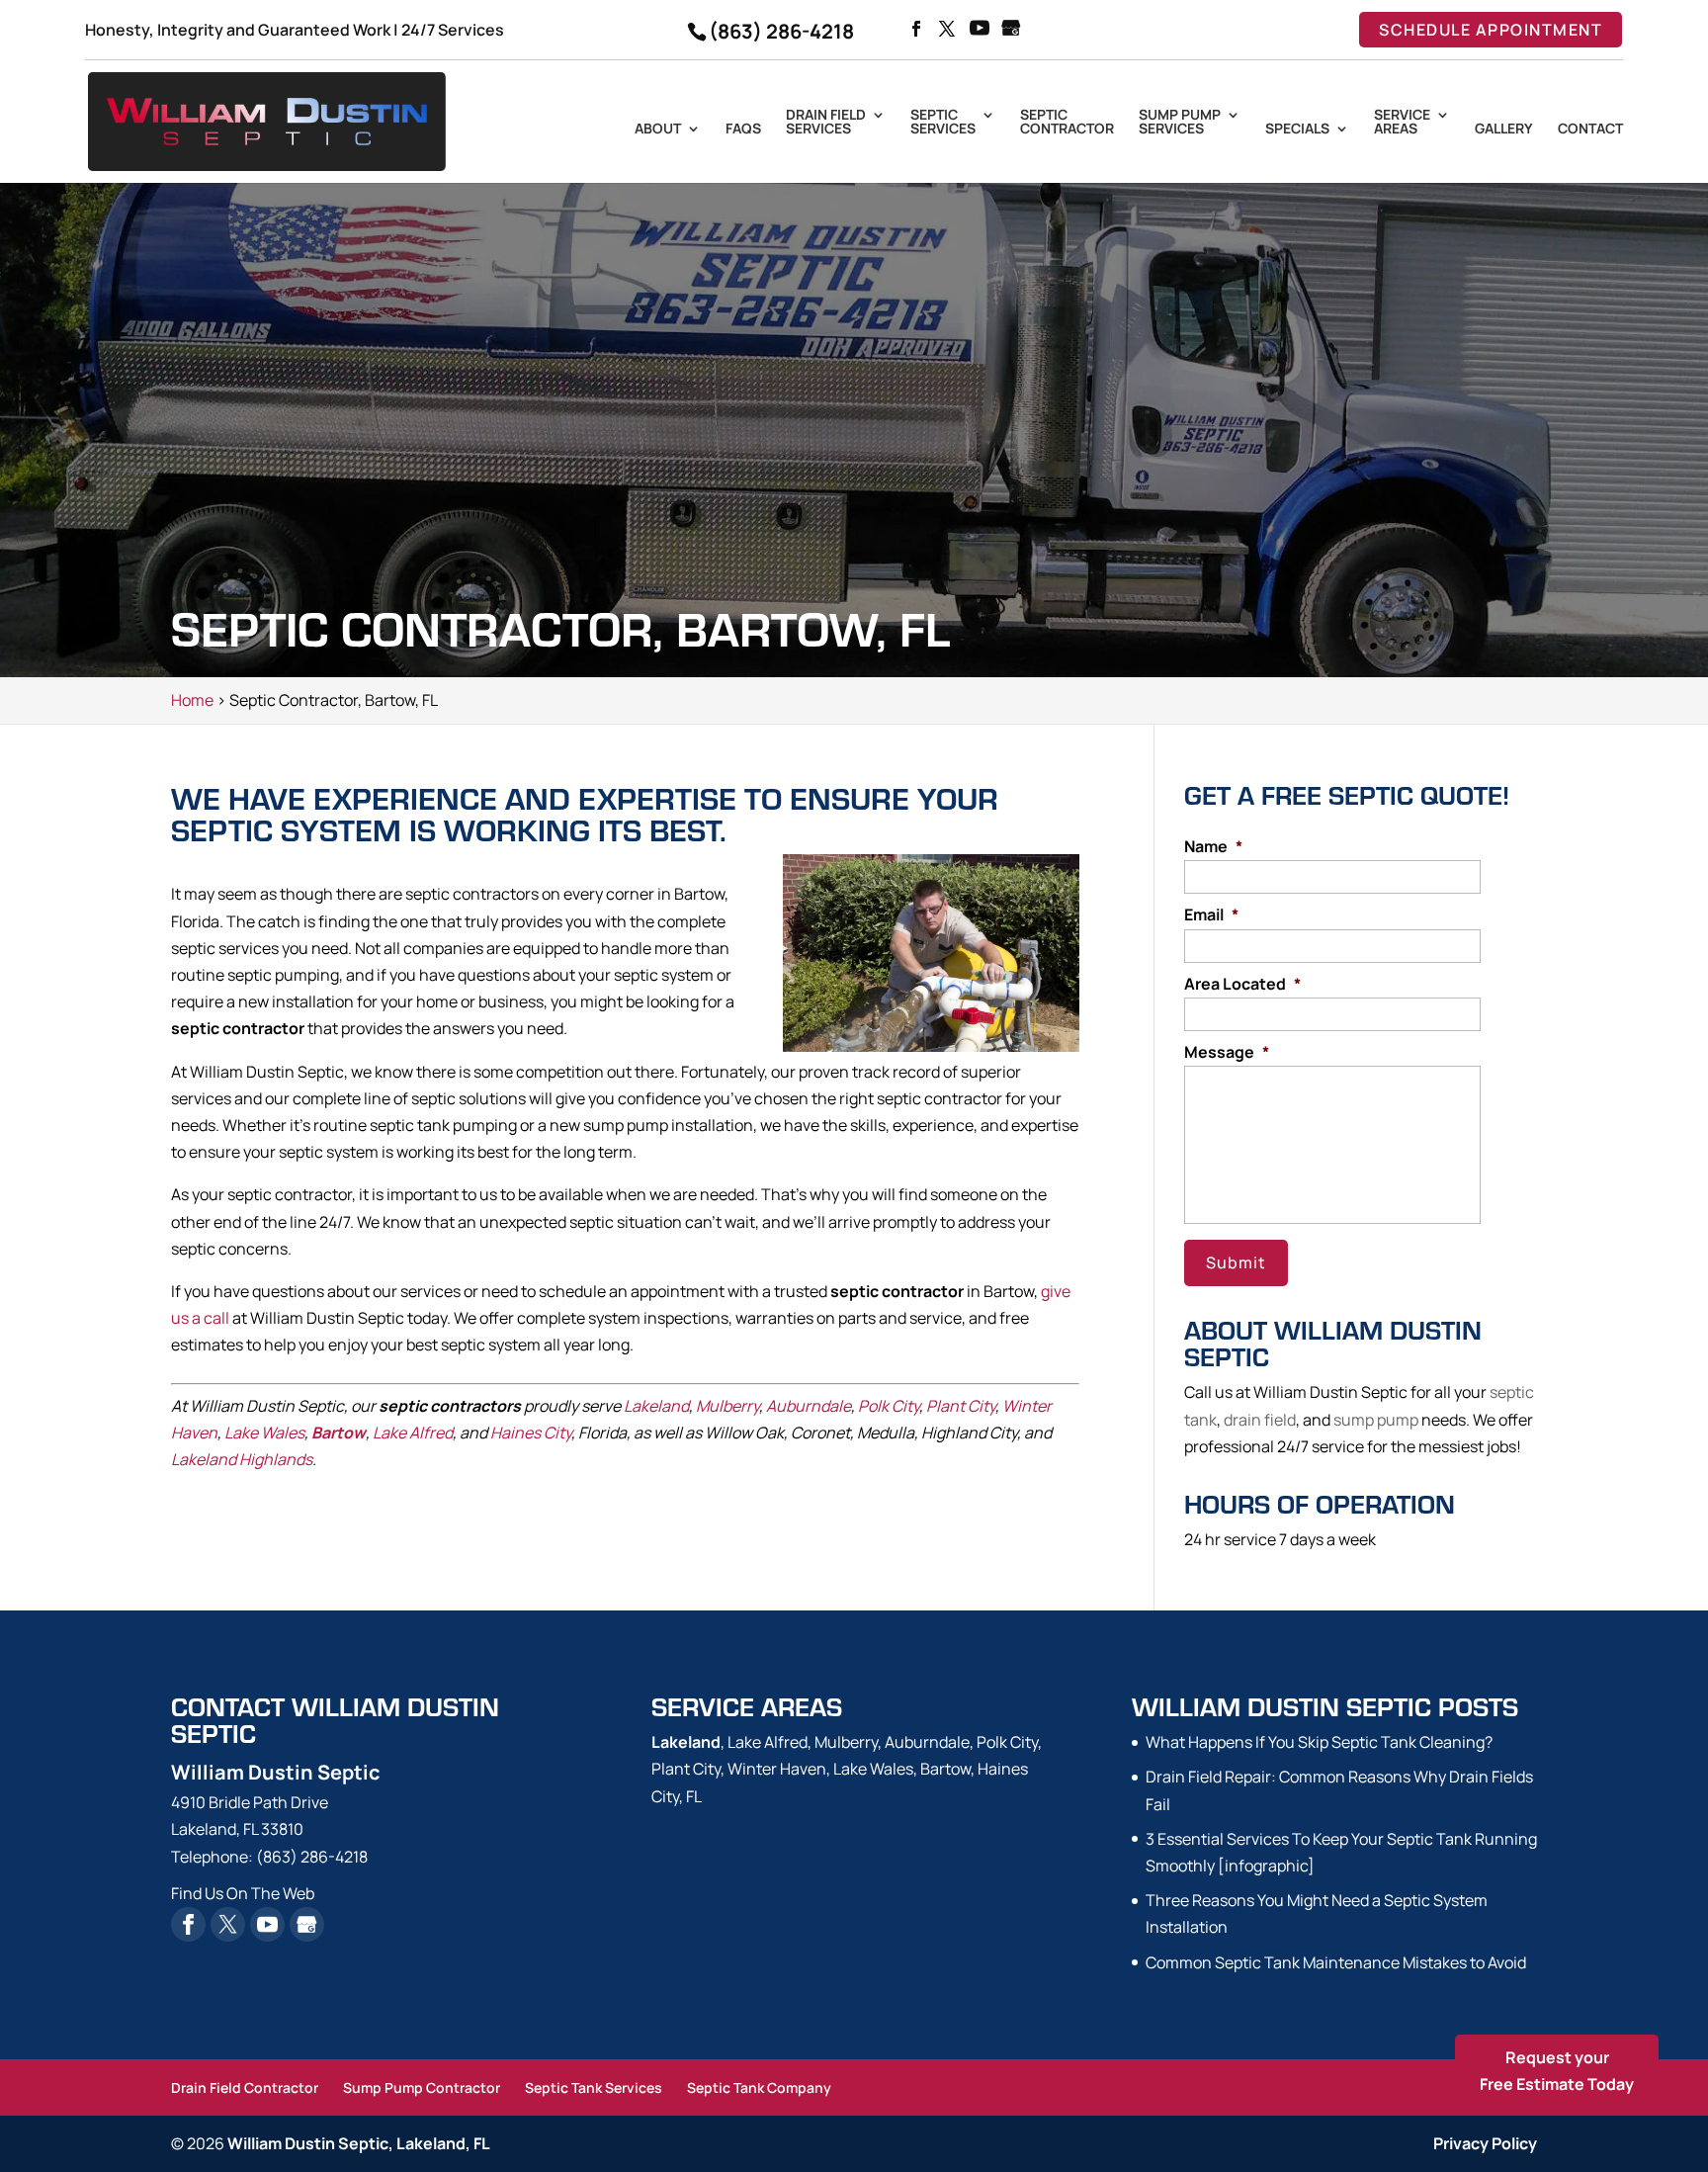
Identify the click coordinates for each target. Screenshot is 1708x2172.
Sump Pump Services (1180, 123)
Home (192, 700)
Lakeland (656, 1406)
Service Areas (1402, 123)
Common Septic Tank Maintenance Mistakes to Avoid (1336, 1962)
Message (1227, 1052)
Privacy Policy (1485, 2143)
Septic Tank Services (594, 2087)
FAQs (743, 130)
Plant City (961, 1406)
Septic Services (943, 123)
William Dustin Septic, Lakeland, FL (359, 2143)
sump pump (1376, 1420)
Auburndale (809, 1406)
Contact (1590, 130)
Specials (1297, 130)
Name (1213, 847)
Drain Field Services (826, 123)
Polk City (889, 1406)
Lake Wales (264, 1433)
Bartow (339, 1433)
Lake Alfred (413, 1433)
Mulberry (727, 1406)
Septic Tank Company (759, 2087)
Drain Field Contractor (245, 2087)
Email (1211, 915)
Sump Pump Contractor (422, 2087)
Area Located (1242, 984)
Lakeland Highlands (242, 1459)
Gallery (1504, 130)
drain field (1260, 1420)
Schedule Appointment (1491, 30)
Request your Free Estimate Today (1557, 2071)
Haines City (531, 1433)
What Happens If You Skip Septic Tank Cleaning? (1319, 1742)
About (658, 130)
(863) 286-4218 (781, 31)
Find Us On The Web (243, 1893)
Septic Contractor (1067, 123)
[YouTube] (980, 30)
